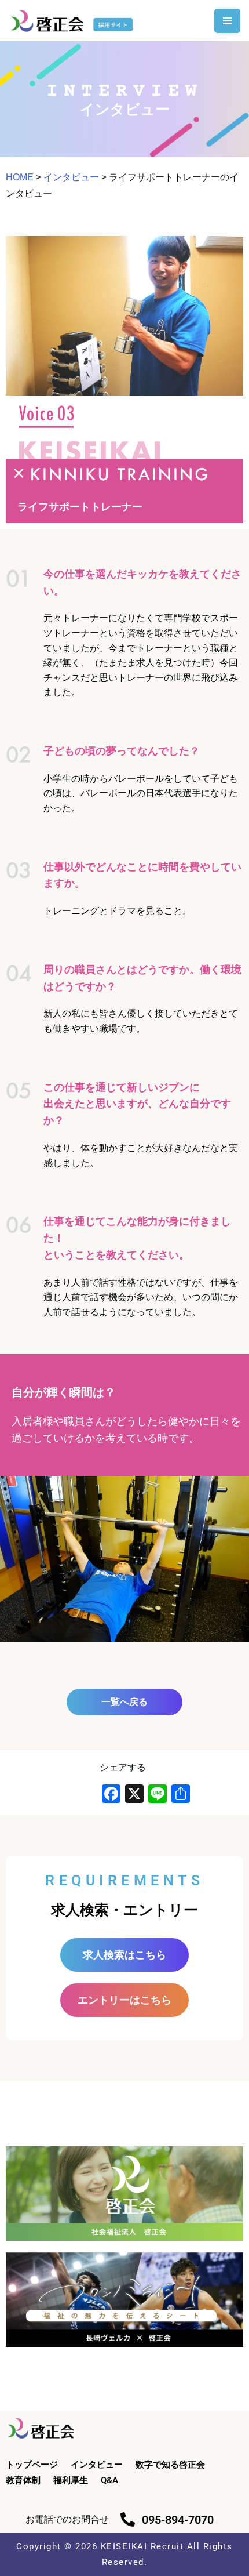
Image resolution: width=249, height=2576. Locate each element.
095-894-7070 (178, 2520)
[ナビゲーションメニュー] (227, 21)
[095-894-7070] (128, 2519)
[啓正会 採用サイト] (74, 21)
